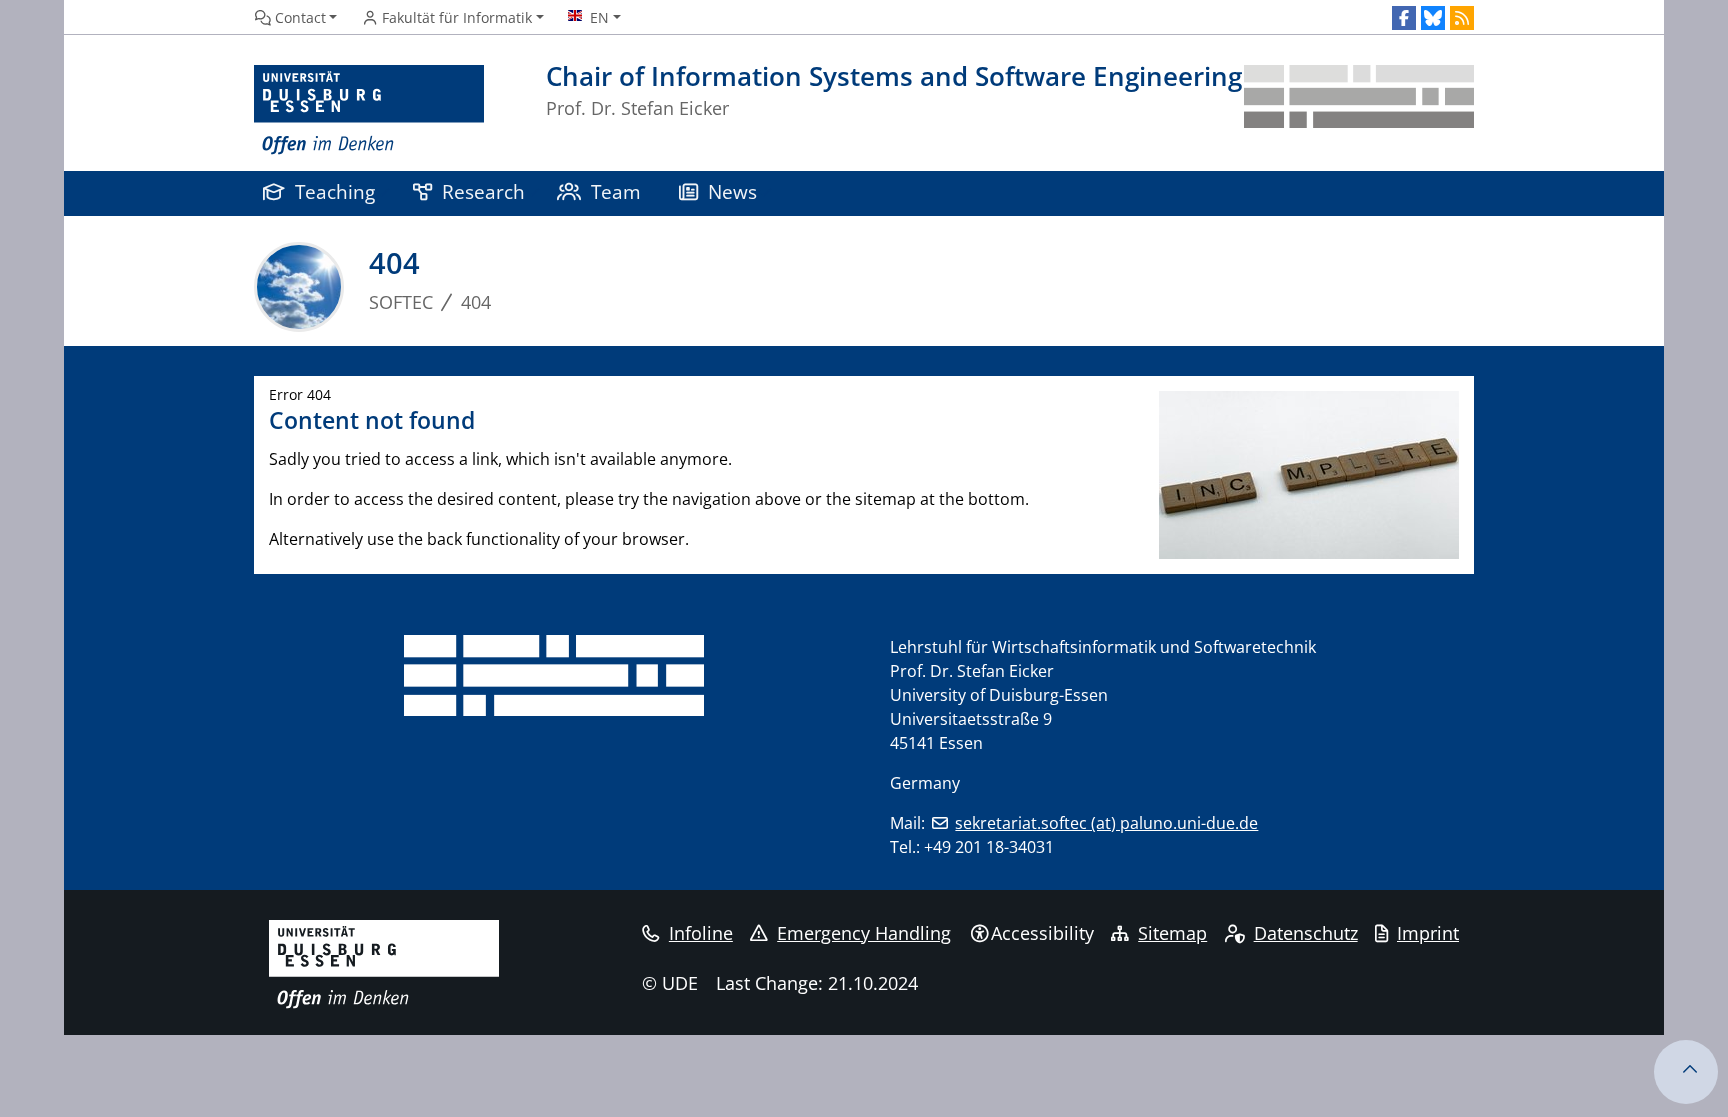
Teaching (335, 191)
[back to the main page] (1359, 110)
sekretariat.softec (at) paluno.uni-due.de (1106, 823)
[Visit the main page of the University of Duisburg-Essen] (369, 110)
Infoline (701, 933)
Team (616, 191)
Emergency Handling (864, 933)
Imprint (1428, 933)
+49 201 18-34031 (989, 847)
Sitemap (1172, 933)
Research (483, 191)
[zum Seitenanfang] (1686, 1072)
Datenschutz (1306, 933)
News (732, 191)
